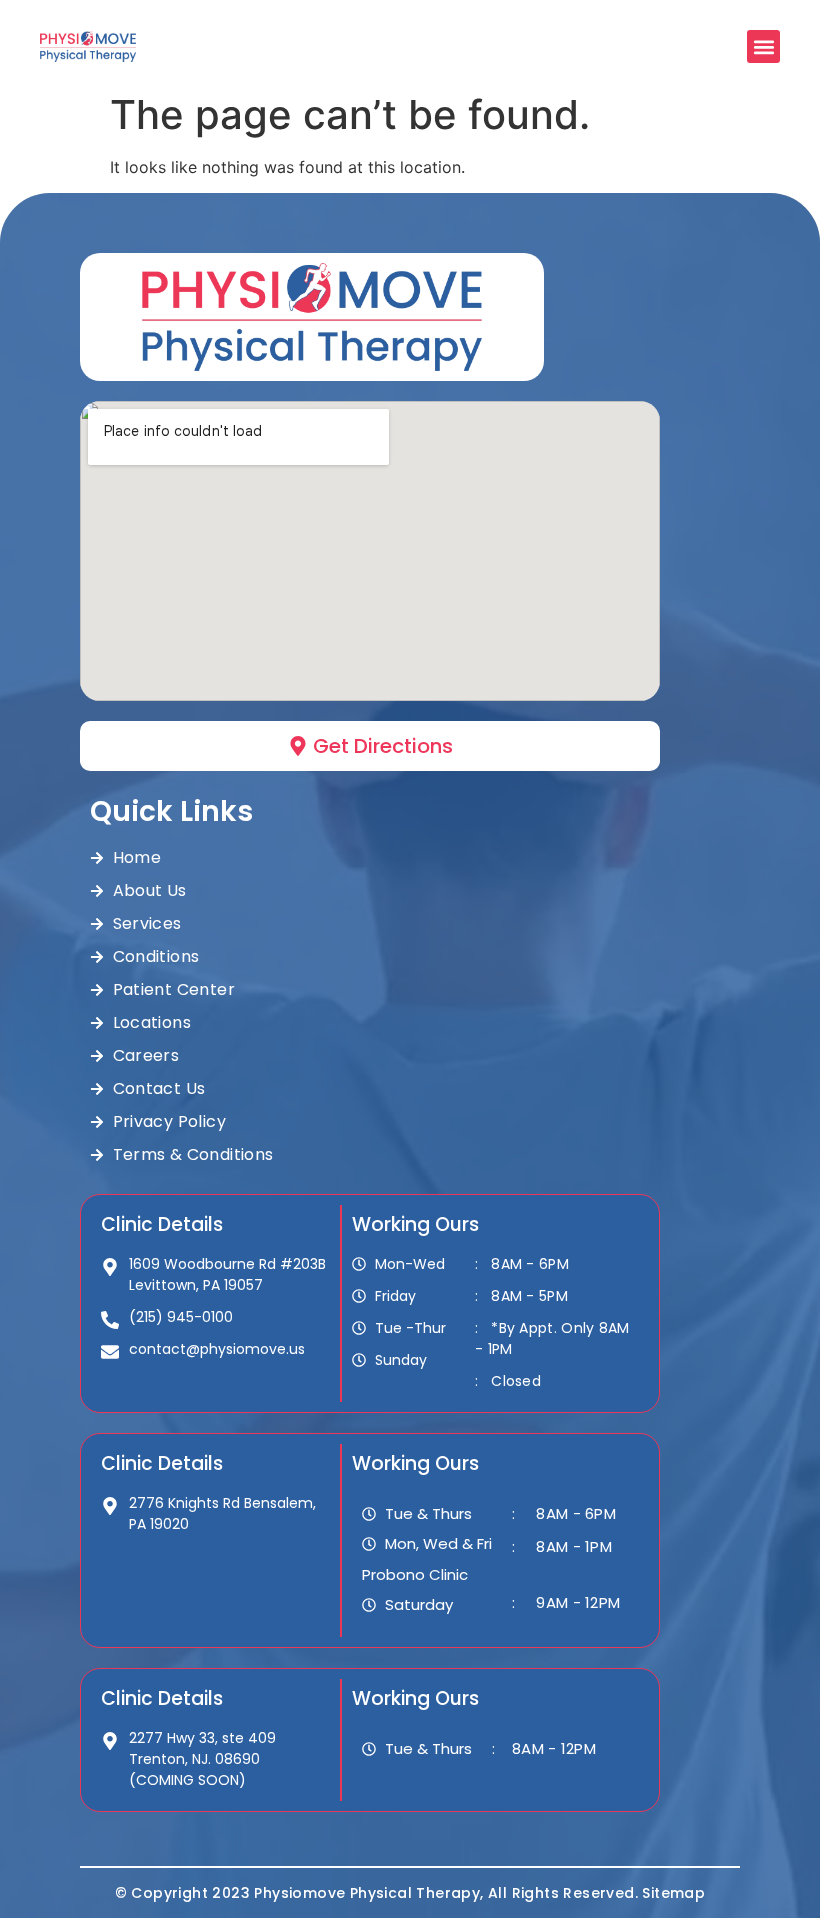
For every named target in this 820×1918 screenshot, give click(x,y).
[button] (763, 46)
